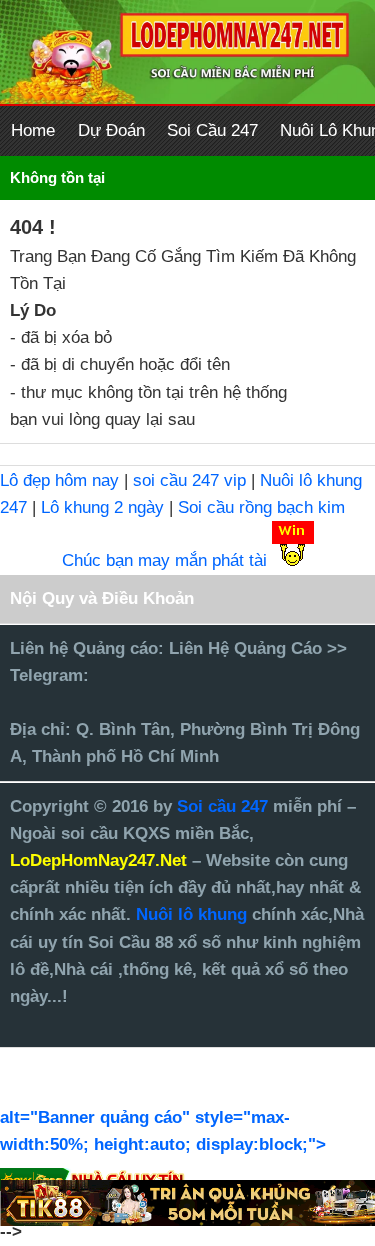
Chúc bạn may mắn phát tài (164, 560)
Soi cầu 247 (225, 806)
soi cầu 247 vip (189, 480)
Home (33, 130)
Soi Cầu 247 (212, 130)
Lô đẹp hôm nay (59, 480)
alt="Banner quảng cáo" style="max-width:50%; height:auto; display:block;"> (163, 1131)
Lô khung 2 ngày (105, 507)
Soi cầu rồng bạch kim (261, 507)
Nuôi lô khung (191, 914)
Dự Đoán (111, 130)
